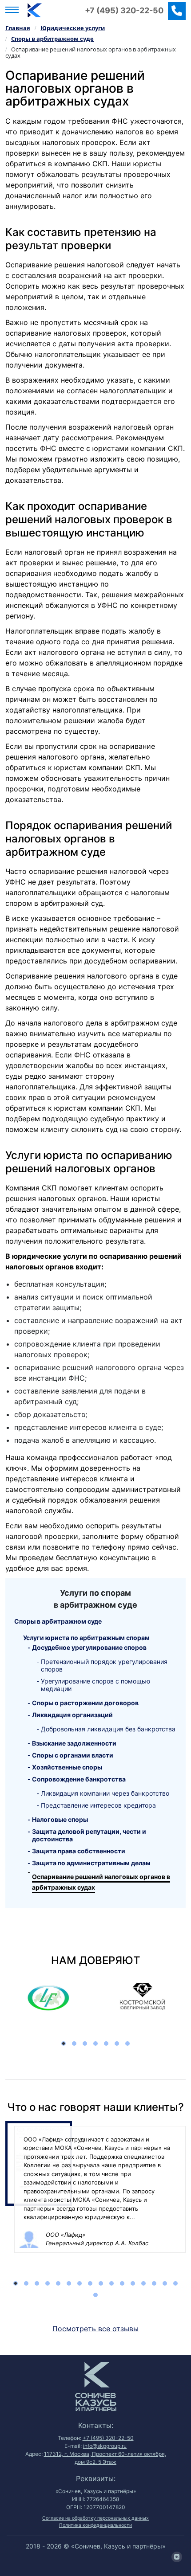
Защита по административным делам (91, 1863)
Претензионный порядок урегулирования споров (104, 1665)
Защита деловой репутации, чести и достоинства (89, 1835)
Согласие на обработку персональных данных (95, 2518)
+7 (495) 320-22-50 (124, 10)
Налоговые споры (60, 1819)
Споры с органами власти (73, 1755)
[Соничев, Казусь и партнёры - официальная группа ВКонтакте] (177, 2557)
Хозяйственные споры (67, 1767)
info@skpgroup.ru (105, 2446)
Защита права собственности (79, 1851)
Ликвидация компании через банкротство (105, 1793)
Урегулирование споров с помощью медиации (95, 1685)
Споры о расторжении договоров (85, 1703)
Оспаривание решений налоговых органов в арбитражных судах (101, 1882)
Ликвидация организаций (72, 1715)
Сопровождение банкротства (79, 1779)
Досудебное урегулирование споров (89, 1647)
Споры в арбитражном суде (58, 1621)
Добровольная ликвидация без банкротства (108, 1729)
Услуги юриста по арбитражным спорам (86, 1638)
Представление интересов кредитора (98, 1805)
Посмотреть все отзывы (95, 2329)
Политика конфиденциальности (95, 2525)
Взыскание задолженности (74, 1743)
